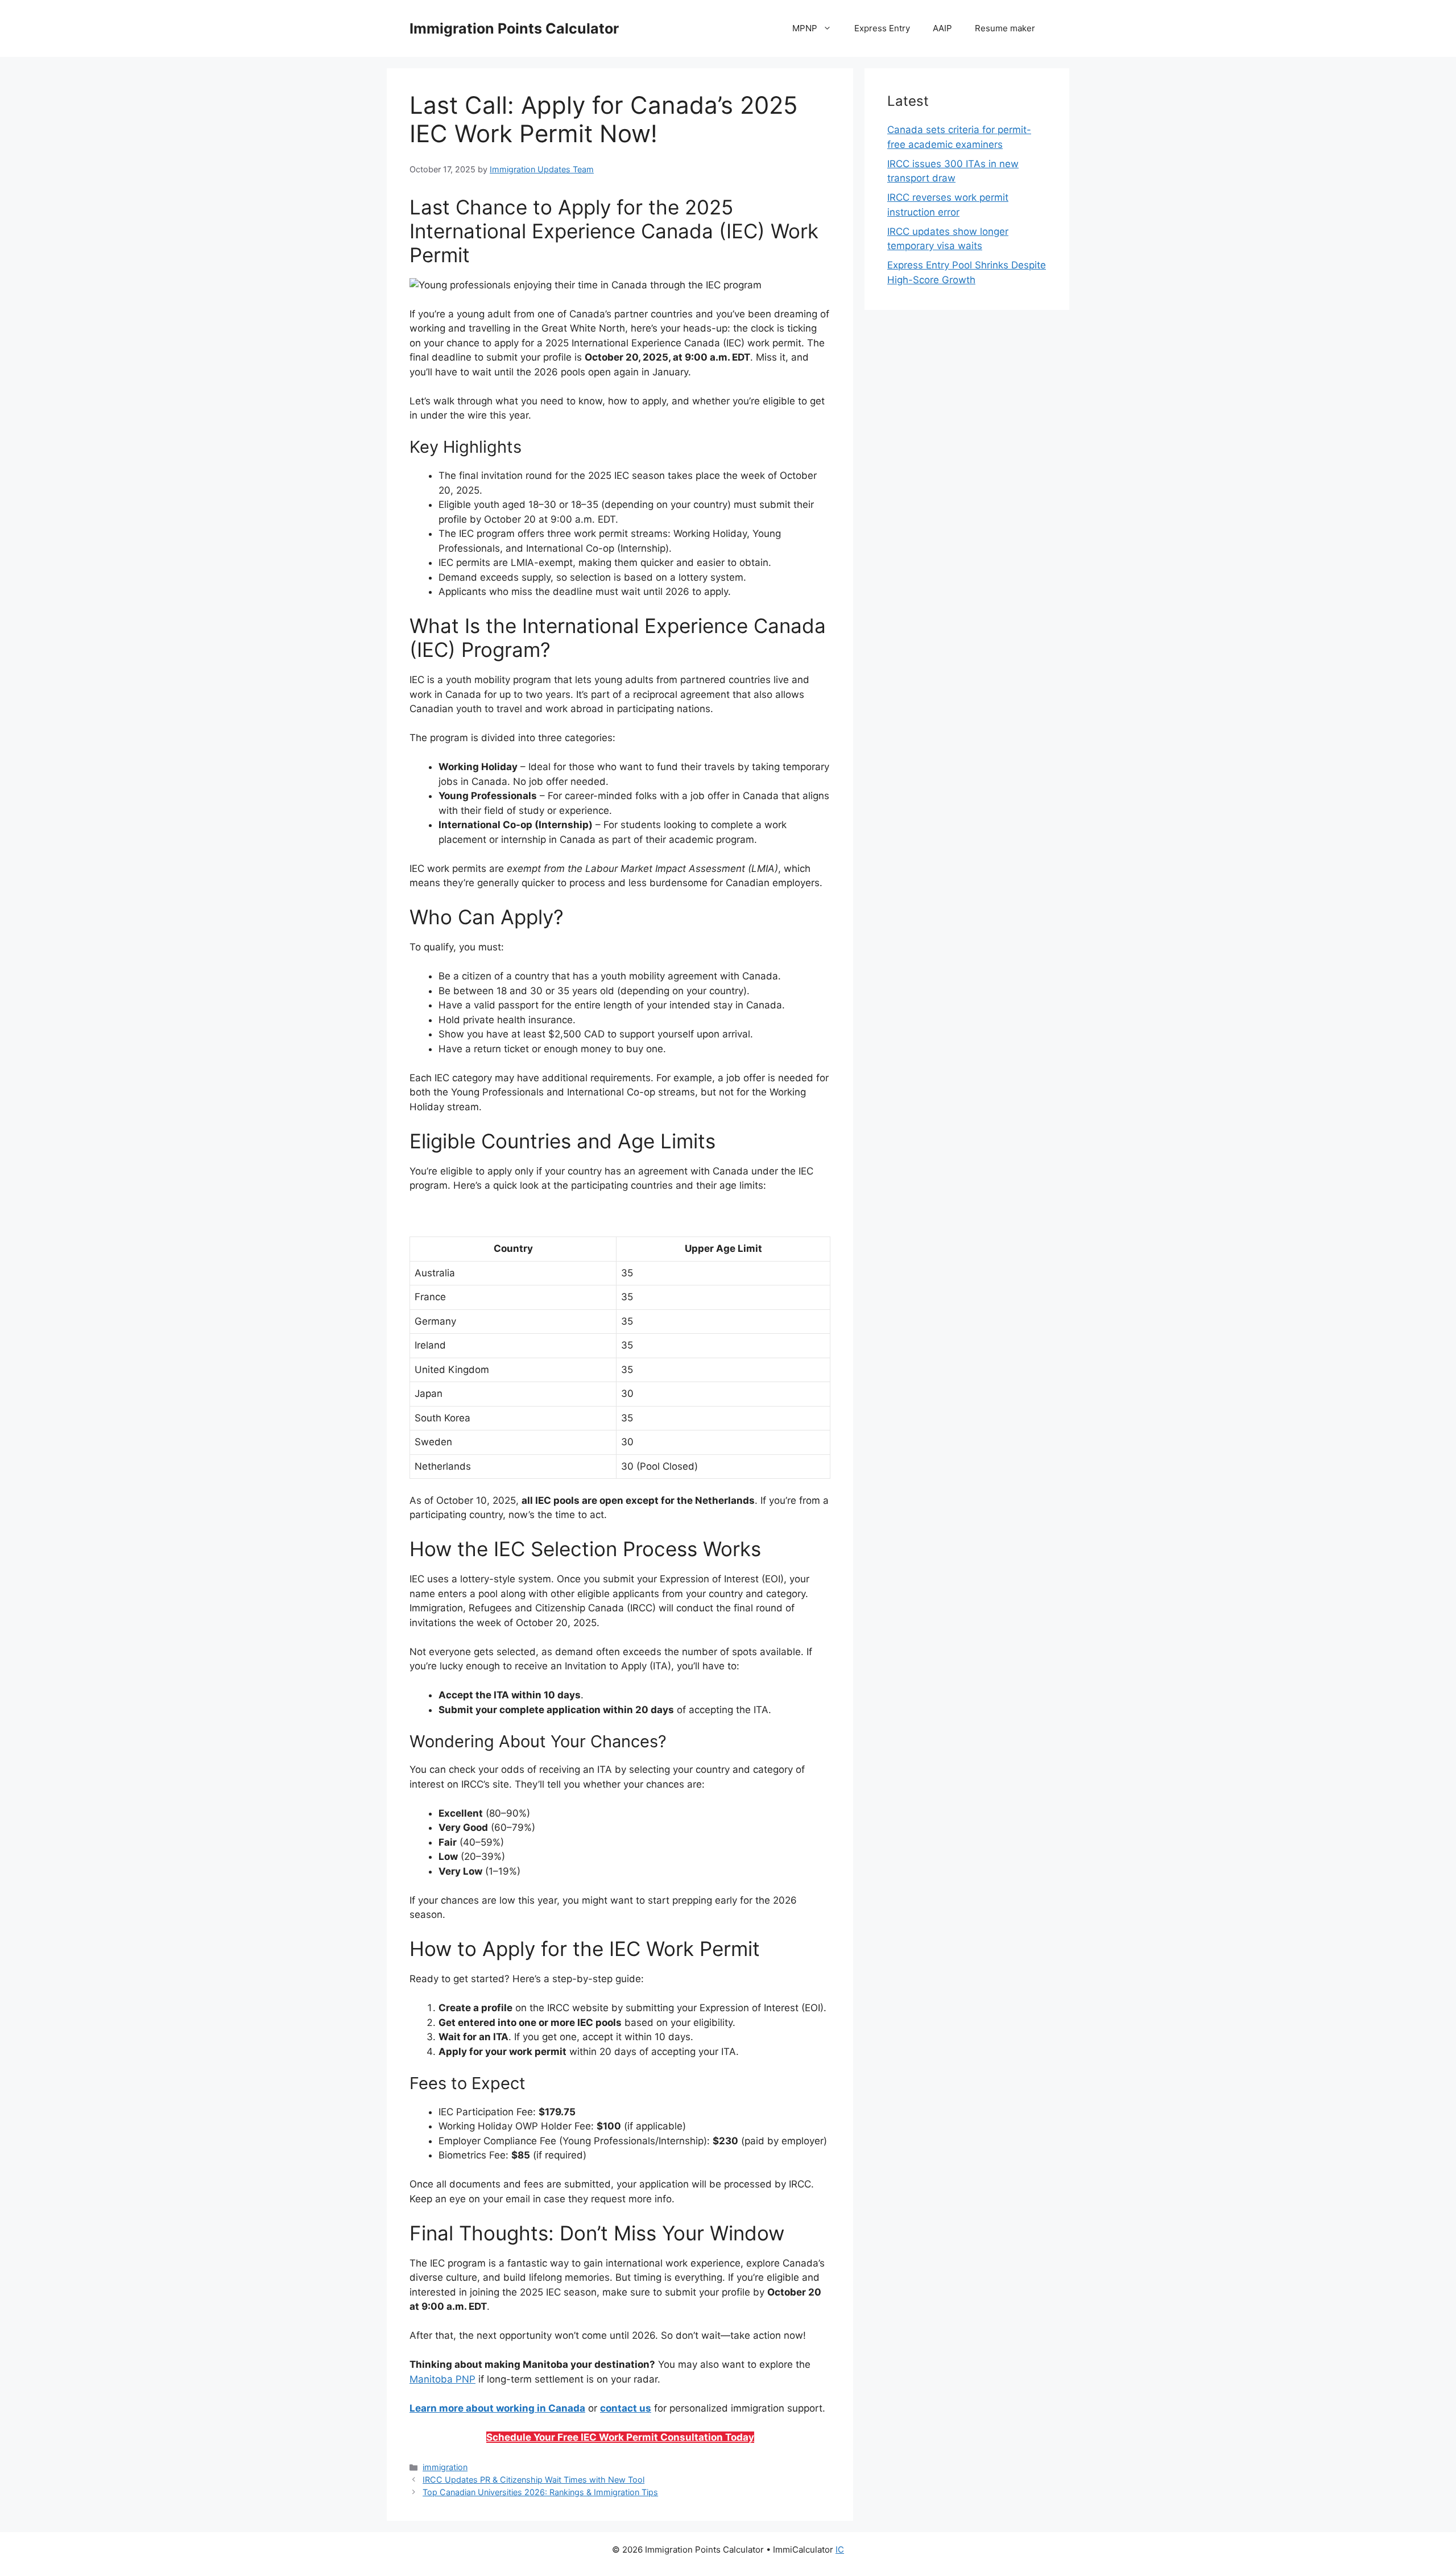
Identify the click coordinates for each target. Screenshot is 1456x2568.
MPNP (805, 28)
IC (840, 2550)
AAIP (942, 28)
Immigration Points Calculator (514, 28)
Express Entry (882, 28)
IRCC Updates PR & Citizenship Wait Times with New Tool (533, 2480)
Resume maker (1005, 28)
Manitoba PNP (442, 2379)
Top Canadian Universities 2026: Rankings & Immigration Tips (540, 2492)
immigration (445, 2467)
